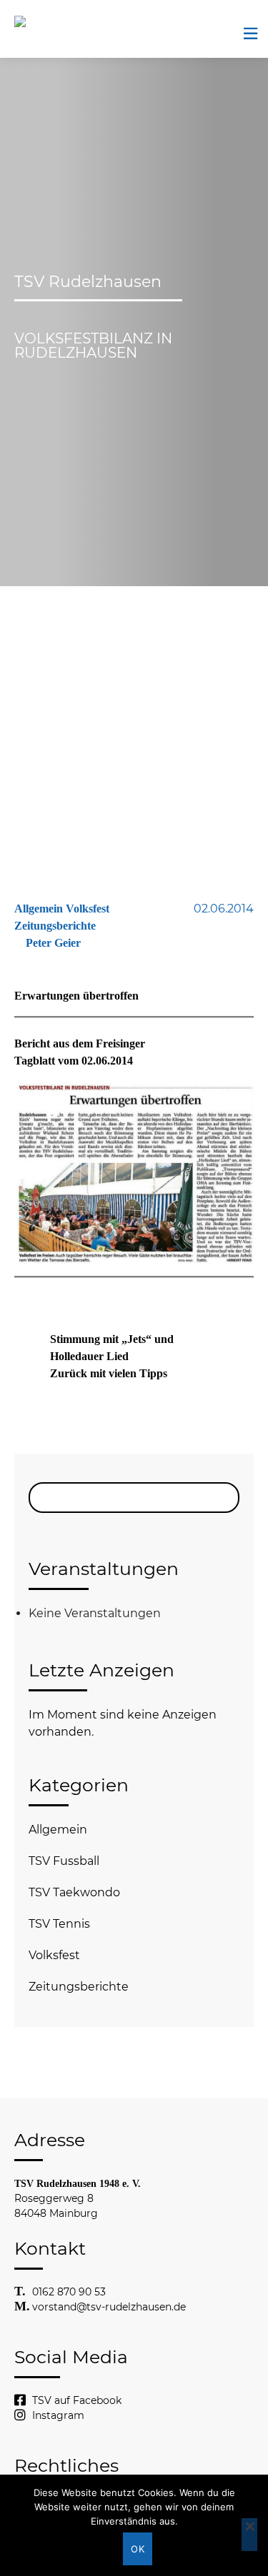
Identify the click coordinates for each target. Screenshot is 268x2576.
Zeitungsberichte (79, 1987)
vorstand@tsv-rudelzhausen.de (109, 2307)
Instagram (58, 2415)
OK (138, 2549)
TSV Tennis (59, 1924)
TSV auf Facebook (77, 2400)
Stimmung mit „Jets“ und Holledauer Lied (112, 1348)
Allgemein (58, 1830)
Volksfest (54, 1955)
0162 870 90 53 (69, 2292)
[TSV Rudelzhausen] (39, 21)
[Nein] (249, 2535)
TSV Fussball (64, 1861)
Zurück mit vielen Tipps (109, 1373)
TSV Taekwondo (74, 1892)
